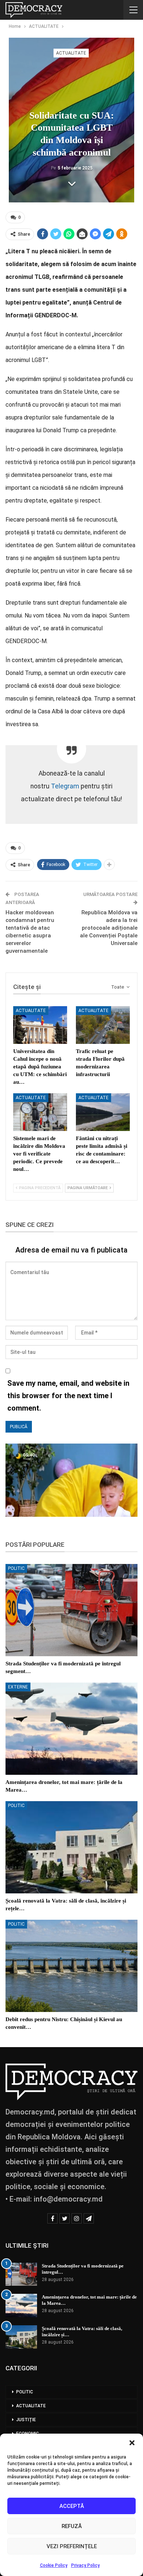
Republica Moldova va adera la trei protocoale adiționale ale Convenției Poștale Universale (109, 928)
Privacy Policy (85, 2565)
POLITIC (16, 1568)
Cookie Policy (54, 2565)
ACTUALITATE (71, 53)
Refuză (72, 2526)
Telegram (65, 786)
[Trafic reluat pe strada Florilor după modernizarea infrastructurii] (103, 1025)
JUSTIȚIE (26, 2420)
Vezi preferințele (72, 2546)
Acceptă (72, 2506)
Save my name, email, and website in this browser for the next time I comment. (68, 1396)
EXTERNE (18, 1687)
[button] (132, 2443)
